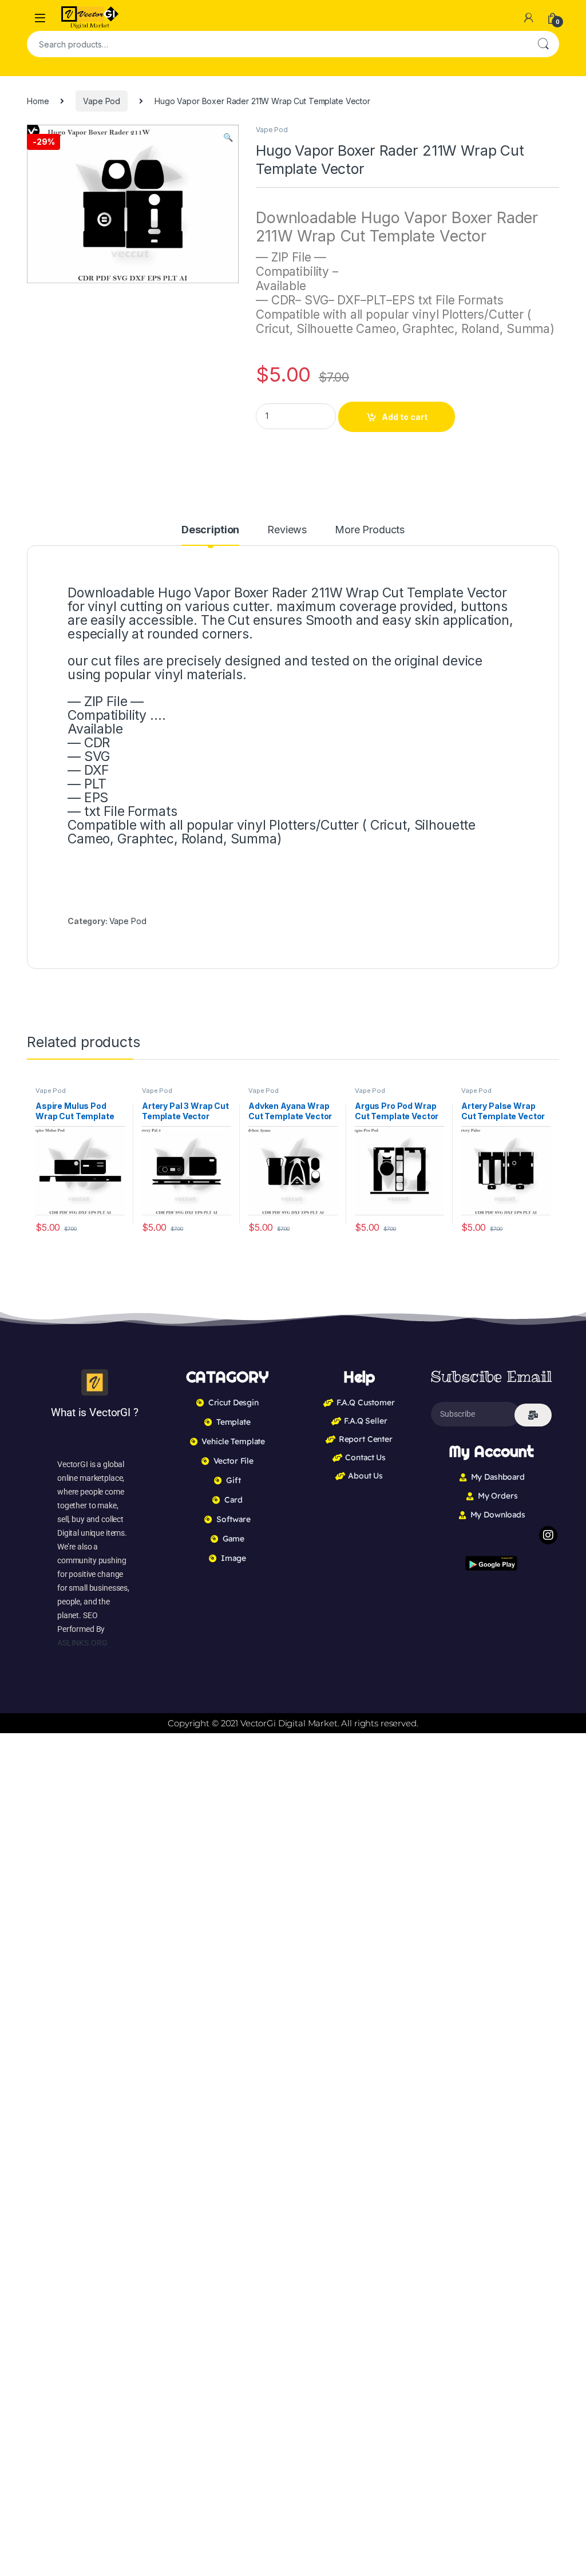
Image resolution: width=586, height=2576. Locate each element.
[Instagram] (548, 1535)
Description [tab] (210, 530)
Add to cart (405, 417)
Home (38, 101)
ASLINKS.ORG (82, 1643)
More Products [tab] (370, 530)
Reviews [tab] (287, 530)
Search (543, 44)
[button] (228, 137)
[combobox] (277, 44)
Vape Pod (102, 101)
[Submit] (533, 1415)
